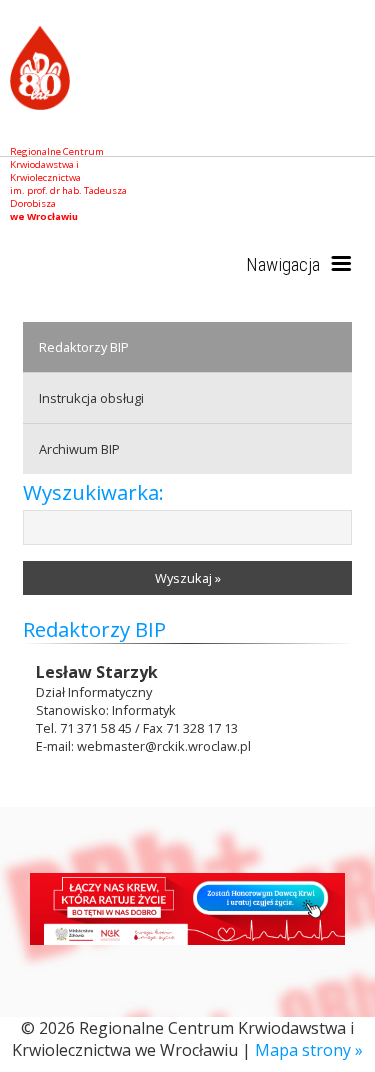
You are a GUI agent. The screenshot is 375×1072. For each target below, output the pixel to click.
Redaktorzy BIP (84, 347)
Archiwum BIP (79, 449)
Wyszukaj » (188, 578)
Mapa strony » (309, 1050)
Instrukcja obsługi (91, 398)
